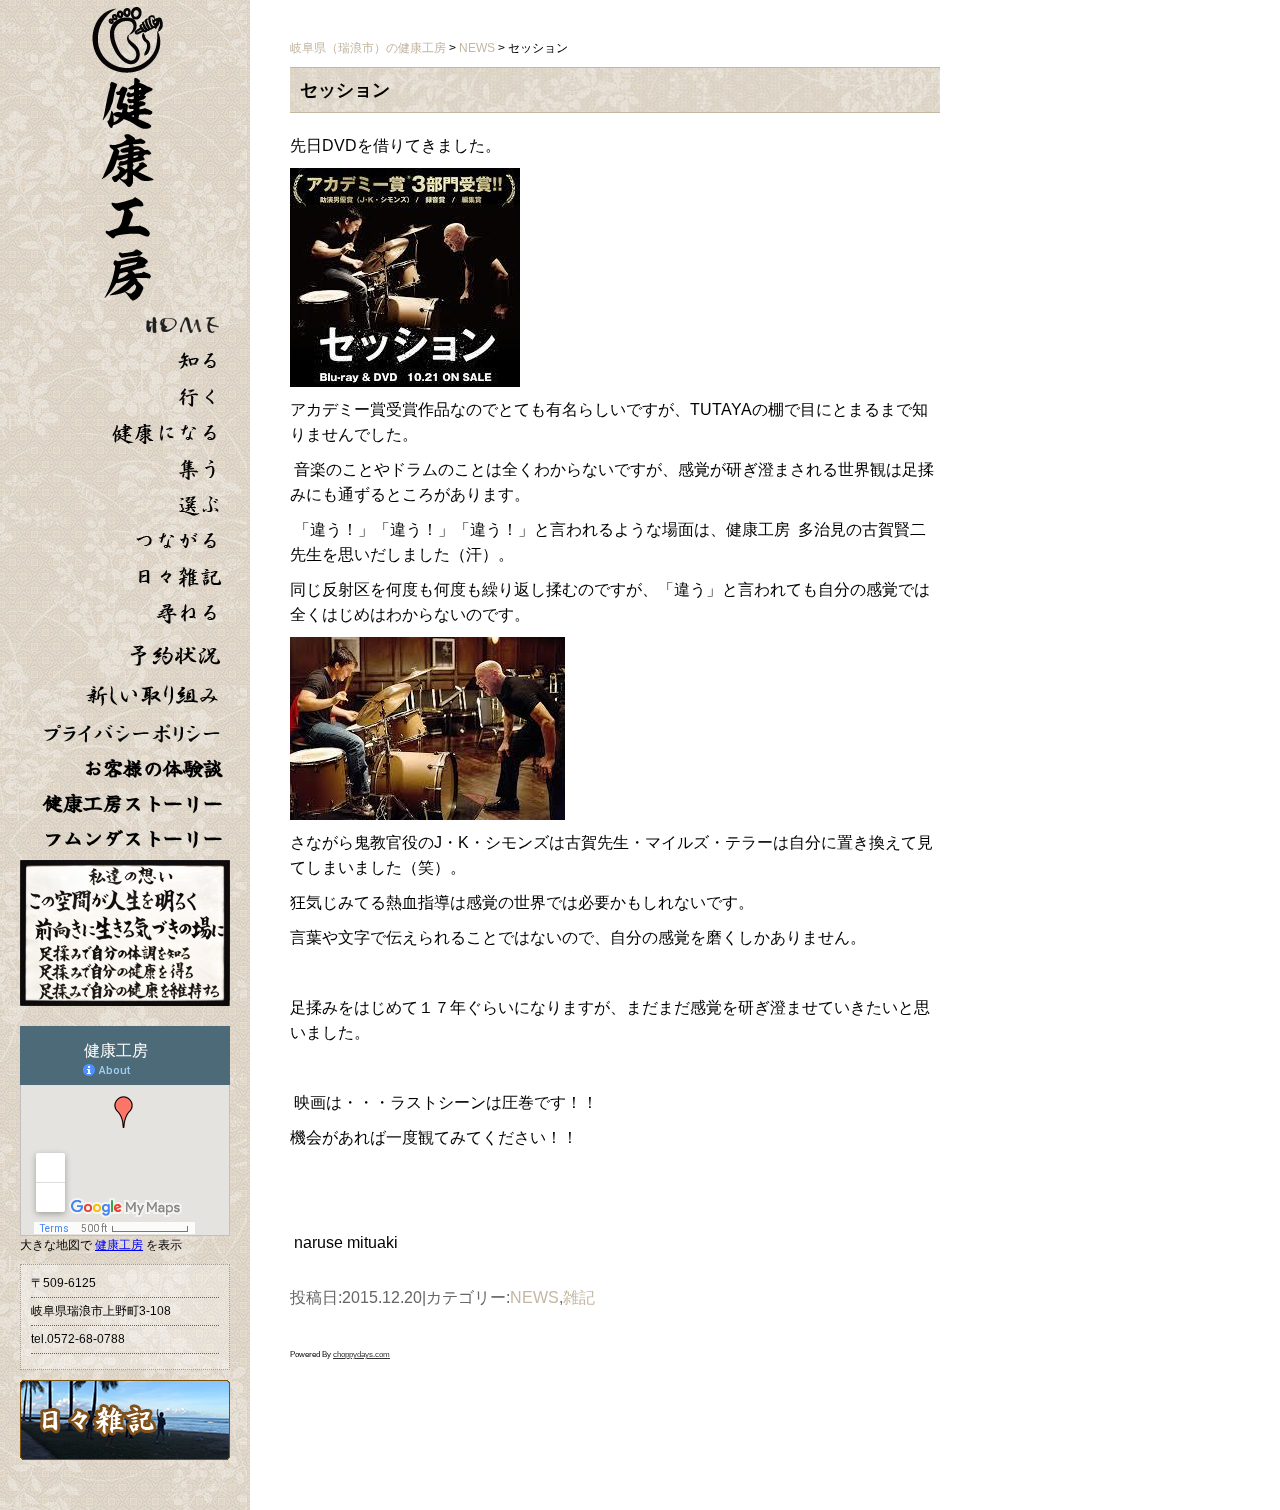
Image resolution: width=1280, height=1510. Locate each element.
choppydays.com (361, 1354)
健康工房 (119, 1245)
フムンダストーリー (133, 838)
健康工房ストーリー (133, 803)
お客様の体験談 (153, 768)
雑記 (579, 1297)
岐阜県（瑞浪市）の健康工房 (368, 48)
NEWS (534, 1297)
